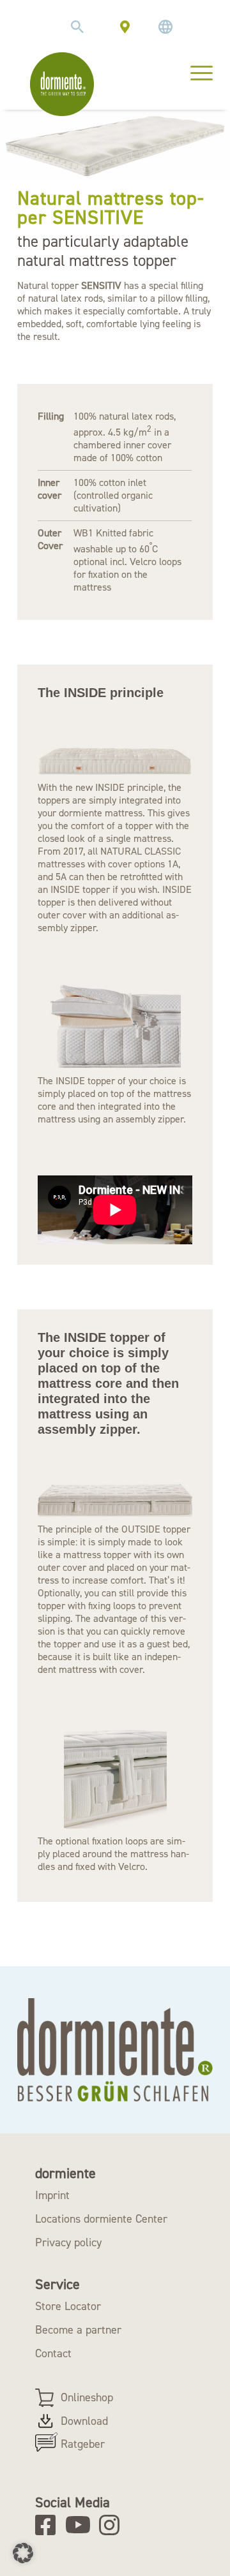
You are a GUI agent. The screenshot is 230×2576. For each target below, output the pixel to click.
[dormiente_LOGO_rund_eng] (62, 84)
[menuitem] (77, 27)
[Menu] (195, 71)
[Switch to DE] (165, 27)
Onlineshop (87, 2397)
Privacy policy (68, 2242)
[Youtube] (80, 2525)
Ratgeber (83, 2444)
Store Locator (68, 2306)
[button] (23, 2553)
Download (84, 2421)
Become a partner (78, 2330)
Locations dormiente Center (101, 2219)
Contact (53, 2353)
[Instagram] (113, 2525)
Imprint (52, 2195)
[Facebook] (50, 2525)
